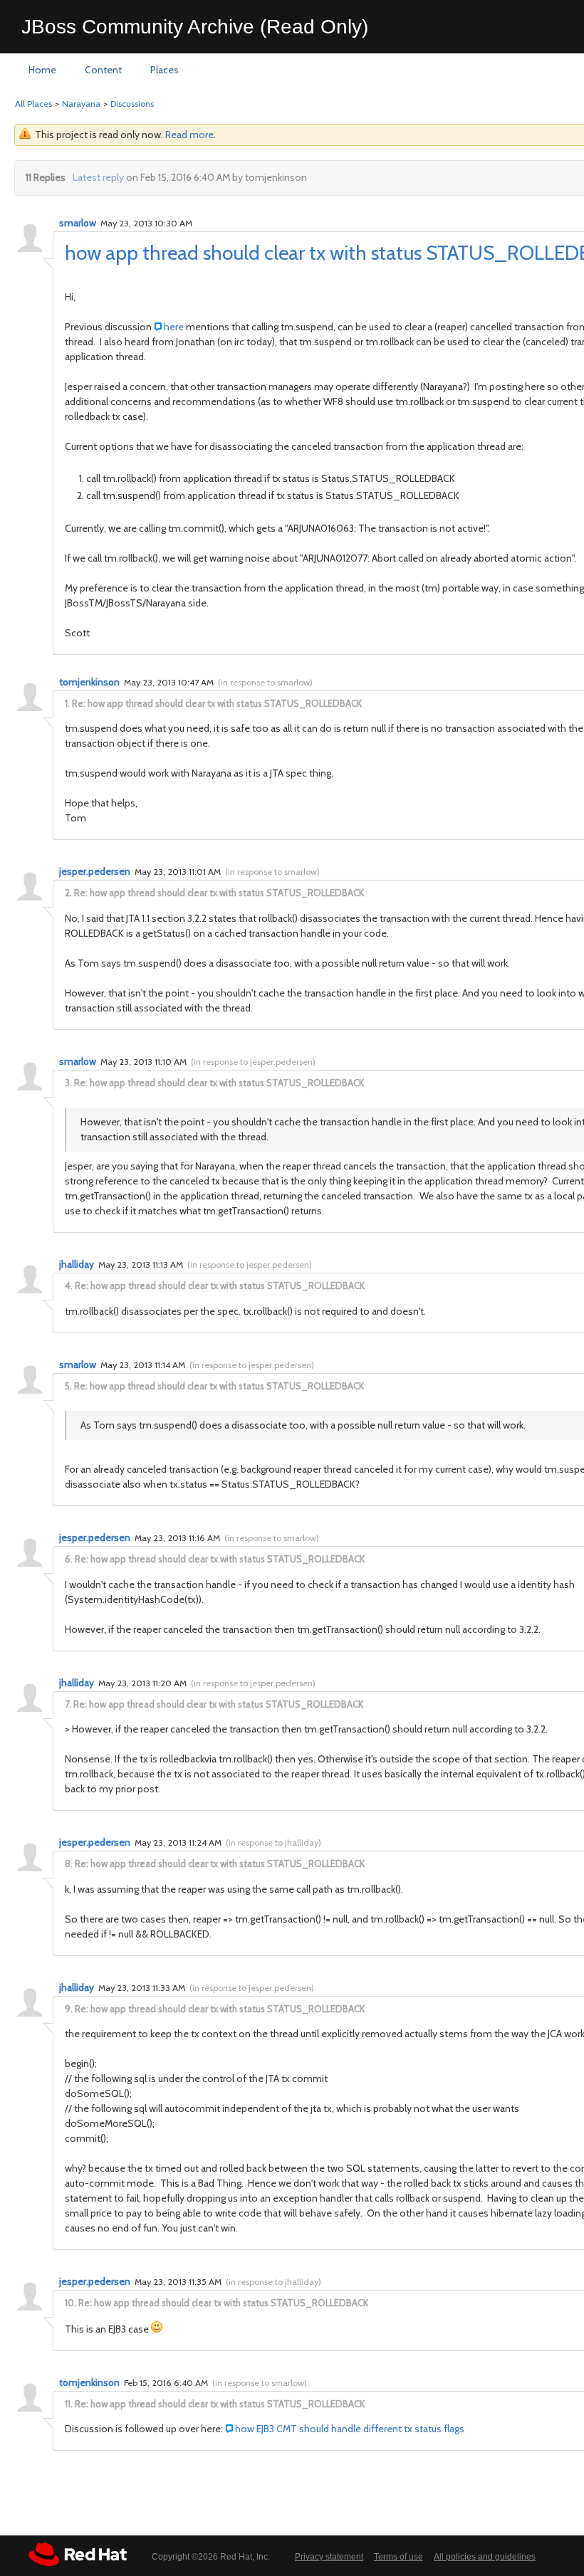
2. (68, 893)
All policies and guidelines (485, 2557)
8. (69, 1863)
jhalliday (77, 1264)
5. (68, 1386)
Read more (189, 135)
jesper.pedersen (95, 871)
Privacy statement (329, 2557)
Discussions (132, 104)
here (175, 327)
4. (69, 1286)
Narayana (81, 104)
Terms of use (398, 2557)
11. (69, 2404)
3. (68, 1083)
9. (69, 2009)
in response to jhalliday (273, 1842)
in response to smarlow (265, 682)
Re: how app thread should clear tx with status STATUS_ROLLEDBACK (217, 703)
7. (68, 1704)
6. (69, 1559)
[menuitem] (42, 70)
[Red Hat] (78, 2554)
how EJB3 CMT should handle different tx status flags (350, 2429)
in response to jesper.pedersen (253, 1062)
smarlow (78, 223)
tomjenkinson (89, 682)
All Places (33, 104)
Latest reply (98, 177)
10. (71, 2303)
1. (67, 703)
